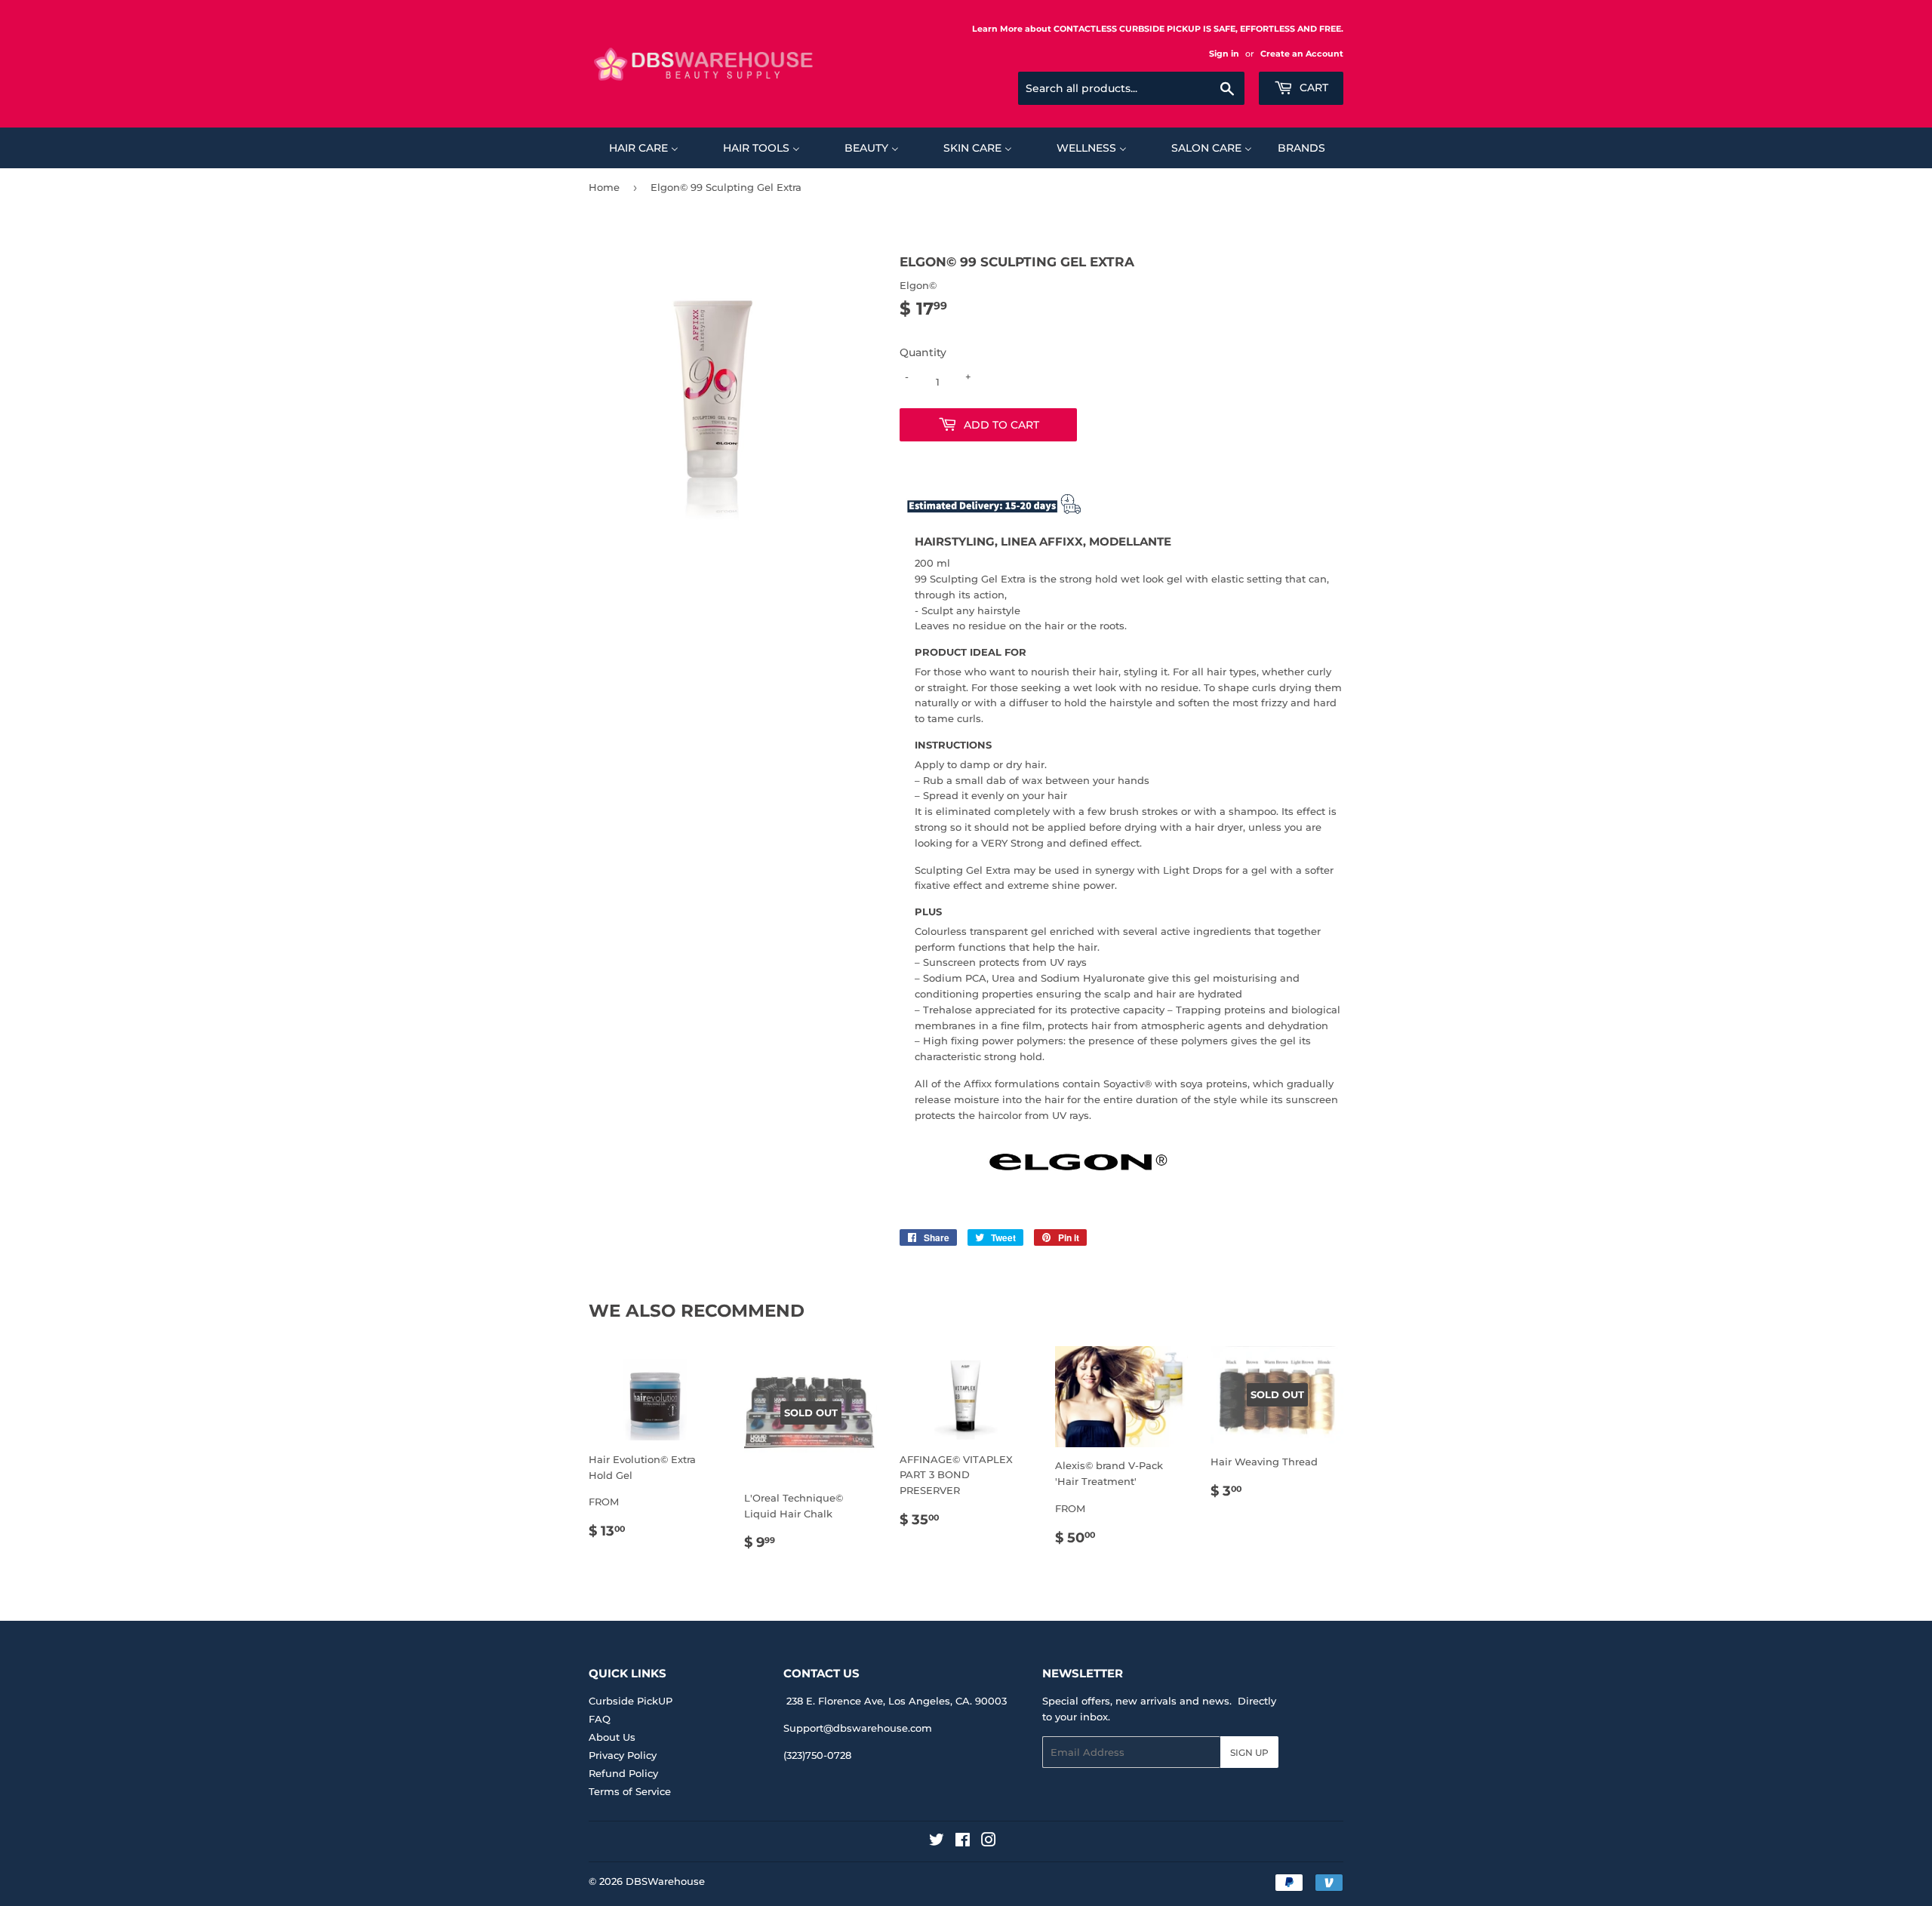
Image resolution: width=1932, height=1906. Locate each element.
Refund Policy (623, 1773)
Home (604, 187)
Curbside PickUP (631, 1701)
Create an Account (1302, 54)
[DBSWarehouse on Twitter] (937, 1842)
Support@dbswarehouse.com (858, 1728)
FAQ (600, 1719)
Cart (1312, 88)
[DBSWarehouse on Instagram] (989, 1842)
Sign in (1224, 54)
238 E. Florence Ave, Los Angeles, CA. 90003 (897, 1701)
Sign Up (1249, 1752)
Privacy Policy (623, 1755)
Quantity (923, 352)
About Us (612, 1737)
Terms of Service (630, 1791)
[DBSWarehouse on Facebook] (963, 1842)
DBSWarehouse (665, 1881)
